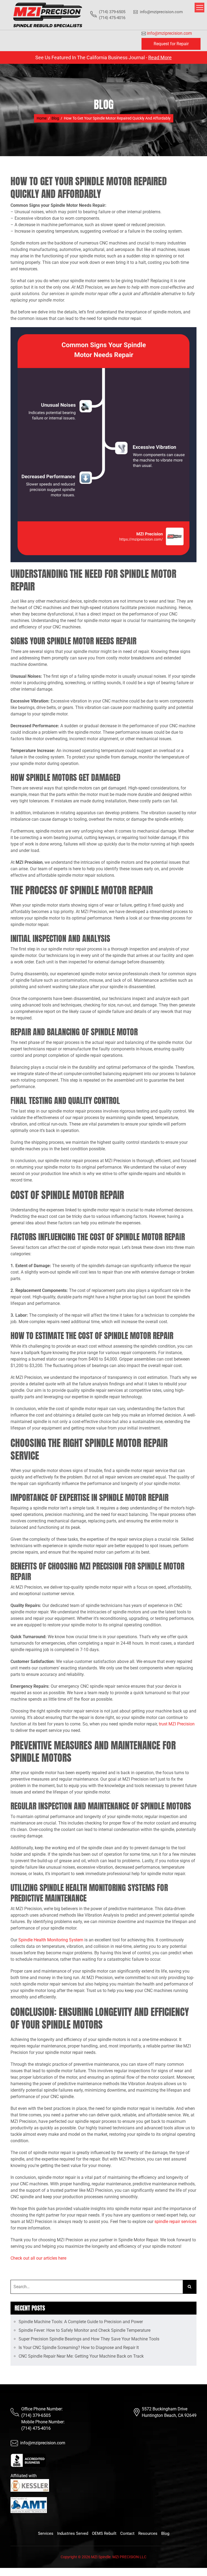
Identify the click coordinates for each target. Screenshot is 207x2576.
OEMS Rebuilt (104, 2533)
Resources (148, 2533)
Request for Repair (171, 44)
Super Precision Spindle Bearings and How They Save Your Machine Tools (89, 2339)
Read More (160, 57)
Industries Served (73, 2533)
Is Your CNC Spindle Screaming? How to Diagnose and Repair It (79, 2348)
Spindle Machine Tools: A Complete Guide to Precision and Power (81, 2322)
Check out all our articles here (38, 2258)
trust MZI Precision (177, 1724)
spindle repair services (175, 2222)
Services (46, 2533)
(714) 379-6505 (36, 2415)
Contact (127, 2533)
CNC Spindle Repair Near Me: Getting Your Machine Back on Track (81, 2356)
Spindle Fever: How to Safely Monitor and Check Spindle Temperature (84, 2330)
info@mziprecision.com (161, 12)
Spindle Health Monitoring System (51, 1940)
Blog (165, 2533)
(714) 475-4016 (36, 2428)
